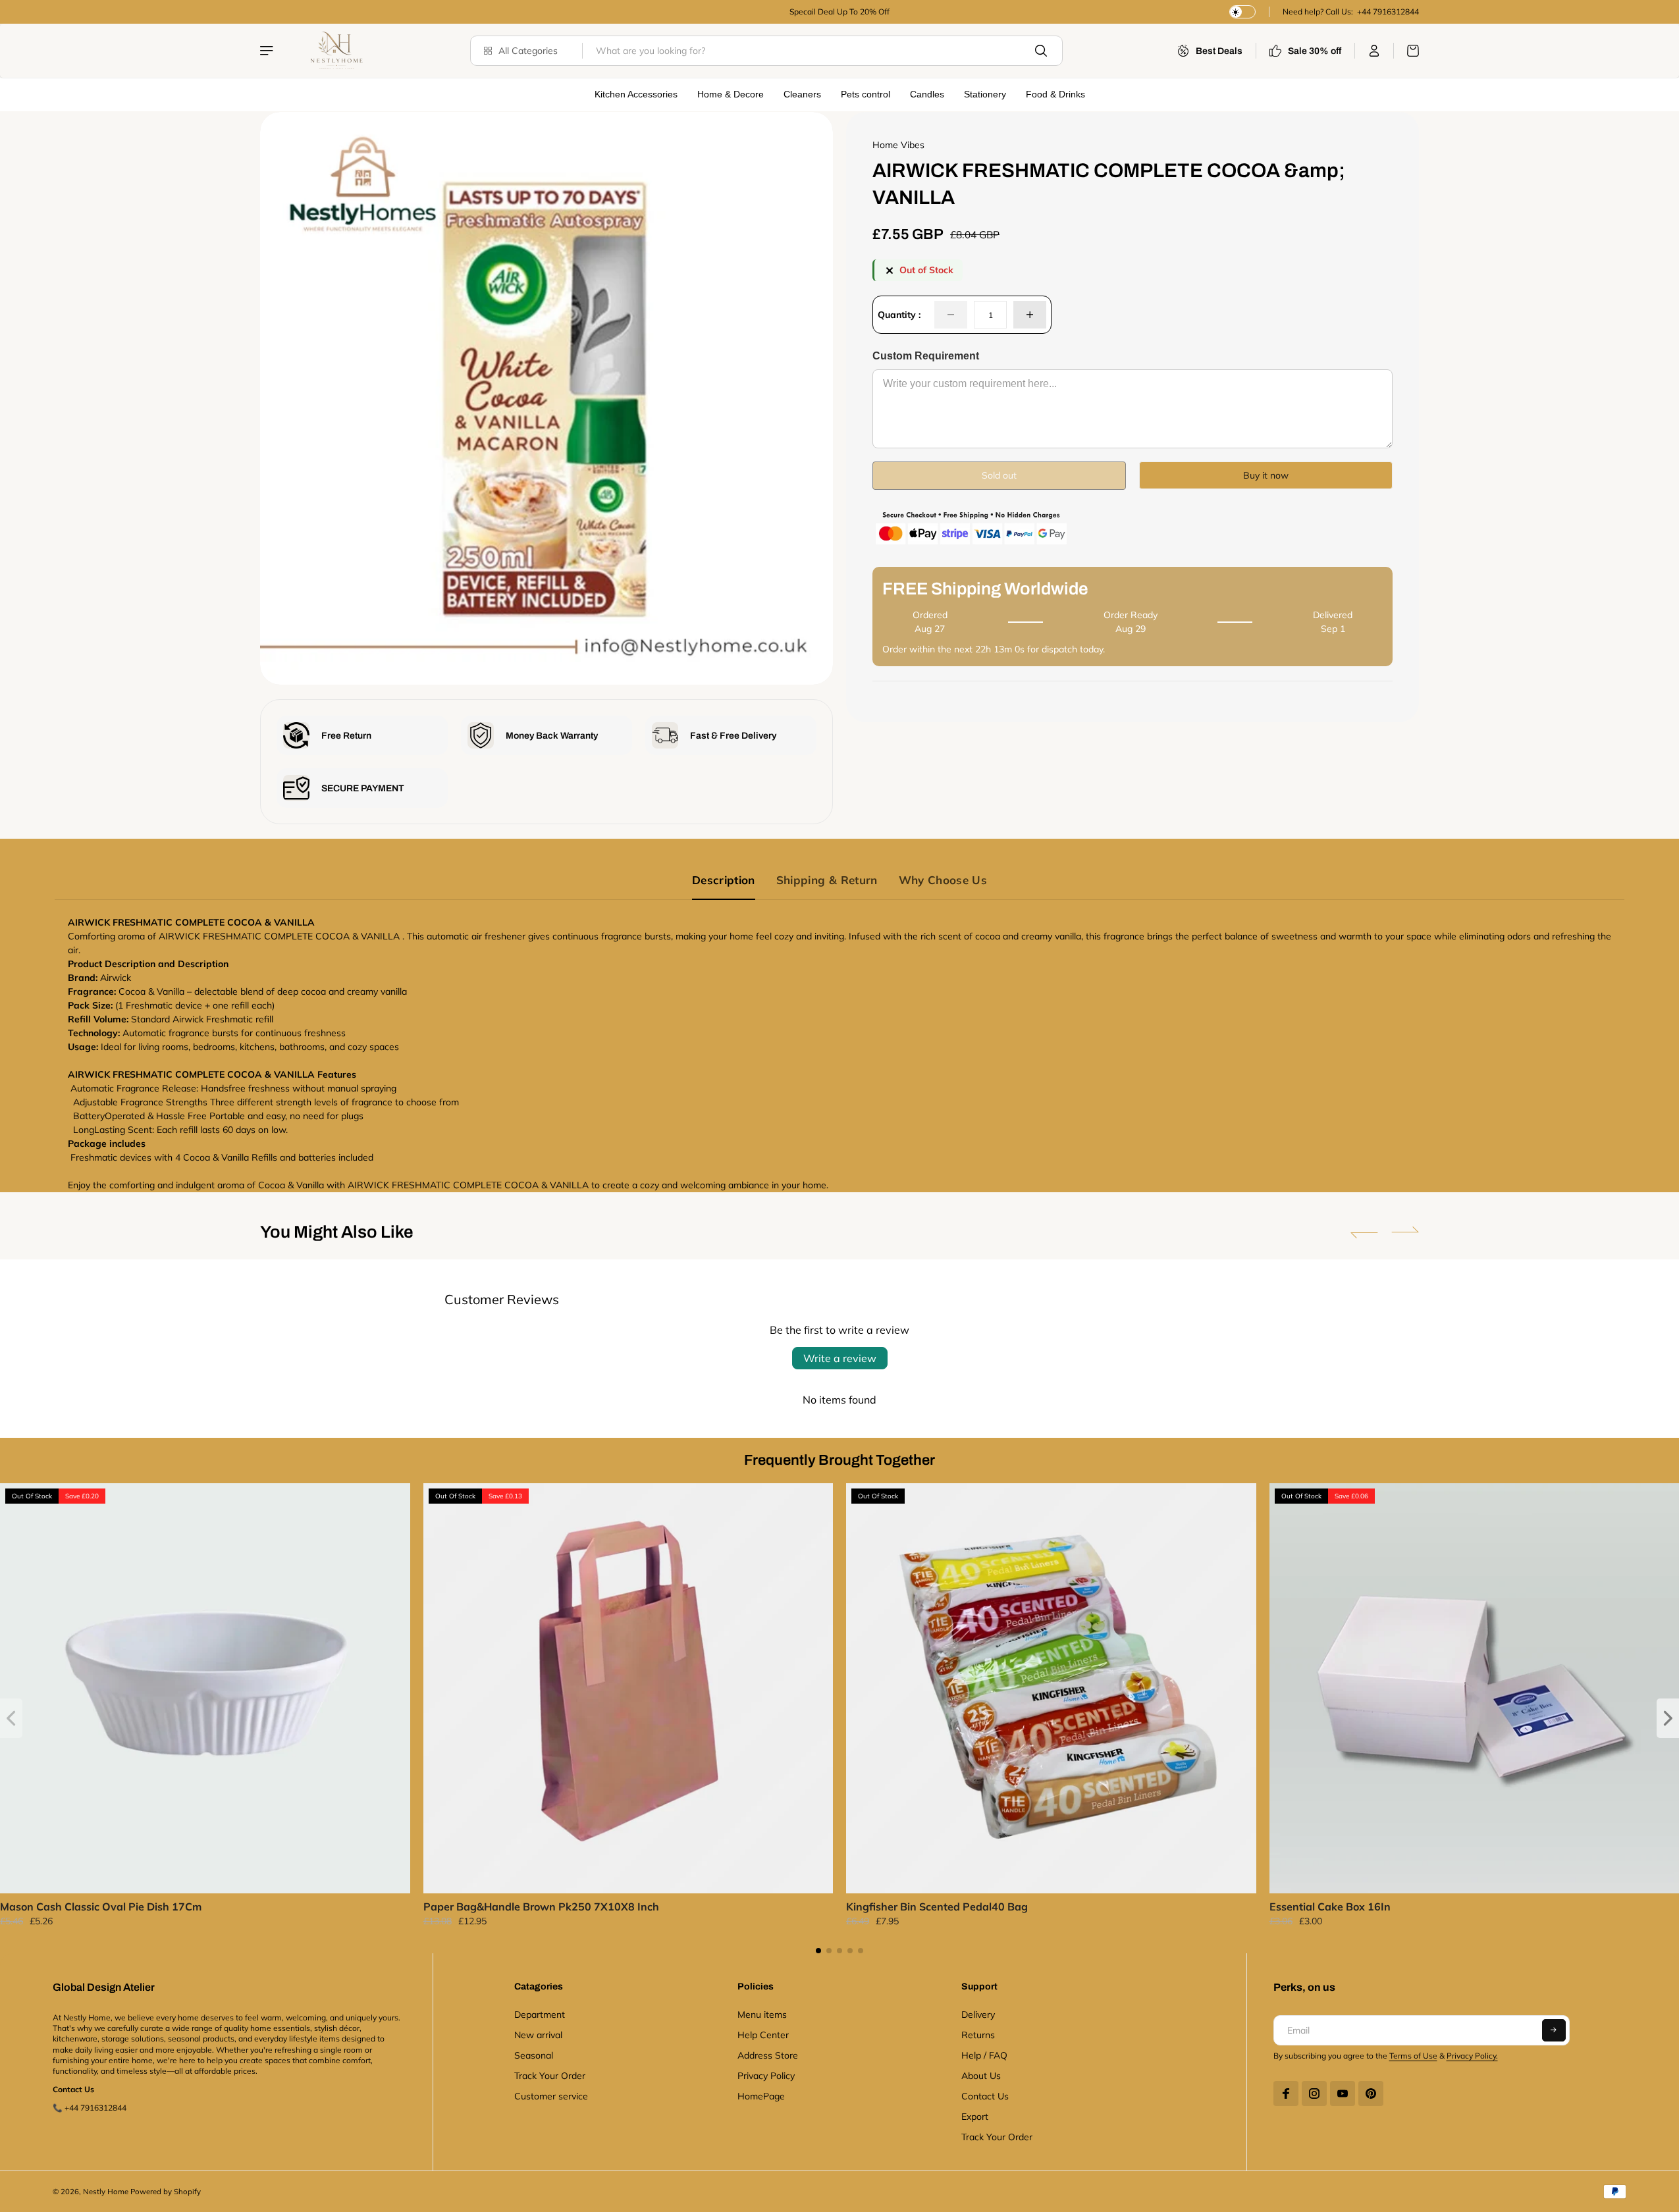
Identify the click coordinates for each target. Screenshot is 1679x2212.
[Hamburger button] (268, 51)
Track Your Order (550, 2076)
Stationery (985, 94)
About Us (981, 2076)
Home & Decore (731, 94)
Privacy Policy (766, 2076)
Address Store (768, 2055)
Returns (978, 2035)
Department (540, 2014)
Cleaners (802, 94)
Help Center (763, 2035)
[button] (1364, 1232)
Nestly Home (106, 2192)
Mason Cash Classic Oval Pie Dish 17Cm (101, 1907)
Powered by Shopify (166, 2192)
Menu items (762, 2014)
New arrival (538, 2035)
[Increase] (1030, 315)
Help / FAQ (984, 2055)
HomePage (761, 2096)
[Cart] (1406, 51)
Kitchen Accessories (636, 94)
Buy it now (1266, 475)
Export (975, 2117)
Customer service (551, 2096)
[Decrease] (951, 315)
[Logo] (335, 51)
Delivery (978, 2014)
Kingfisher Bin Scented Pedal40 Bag (937, 1907)
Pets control (866, 94)
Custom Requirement (926, 356)
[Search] (1041, 51)
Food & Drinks (1055, 94)
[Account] (1374, 51)
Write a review (840, 1358)
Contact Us (985, 2096)
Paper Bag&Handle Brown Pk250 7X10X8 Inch (541, 1907)
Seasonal (534, 2055)
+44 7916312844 (1387, 12)
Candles (927, 94)
